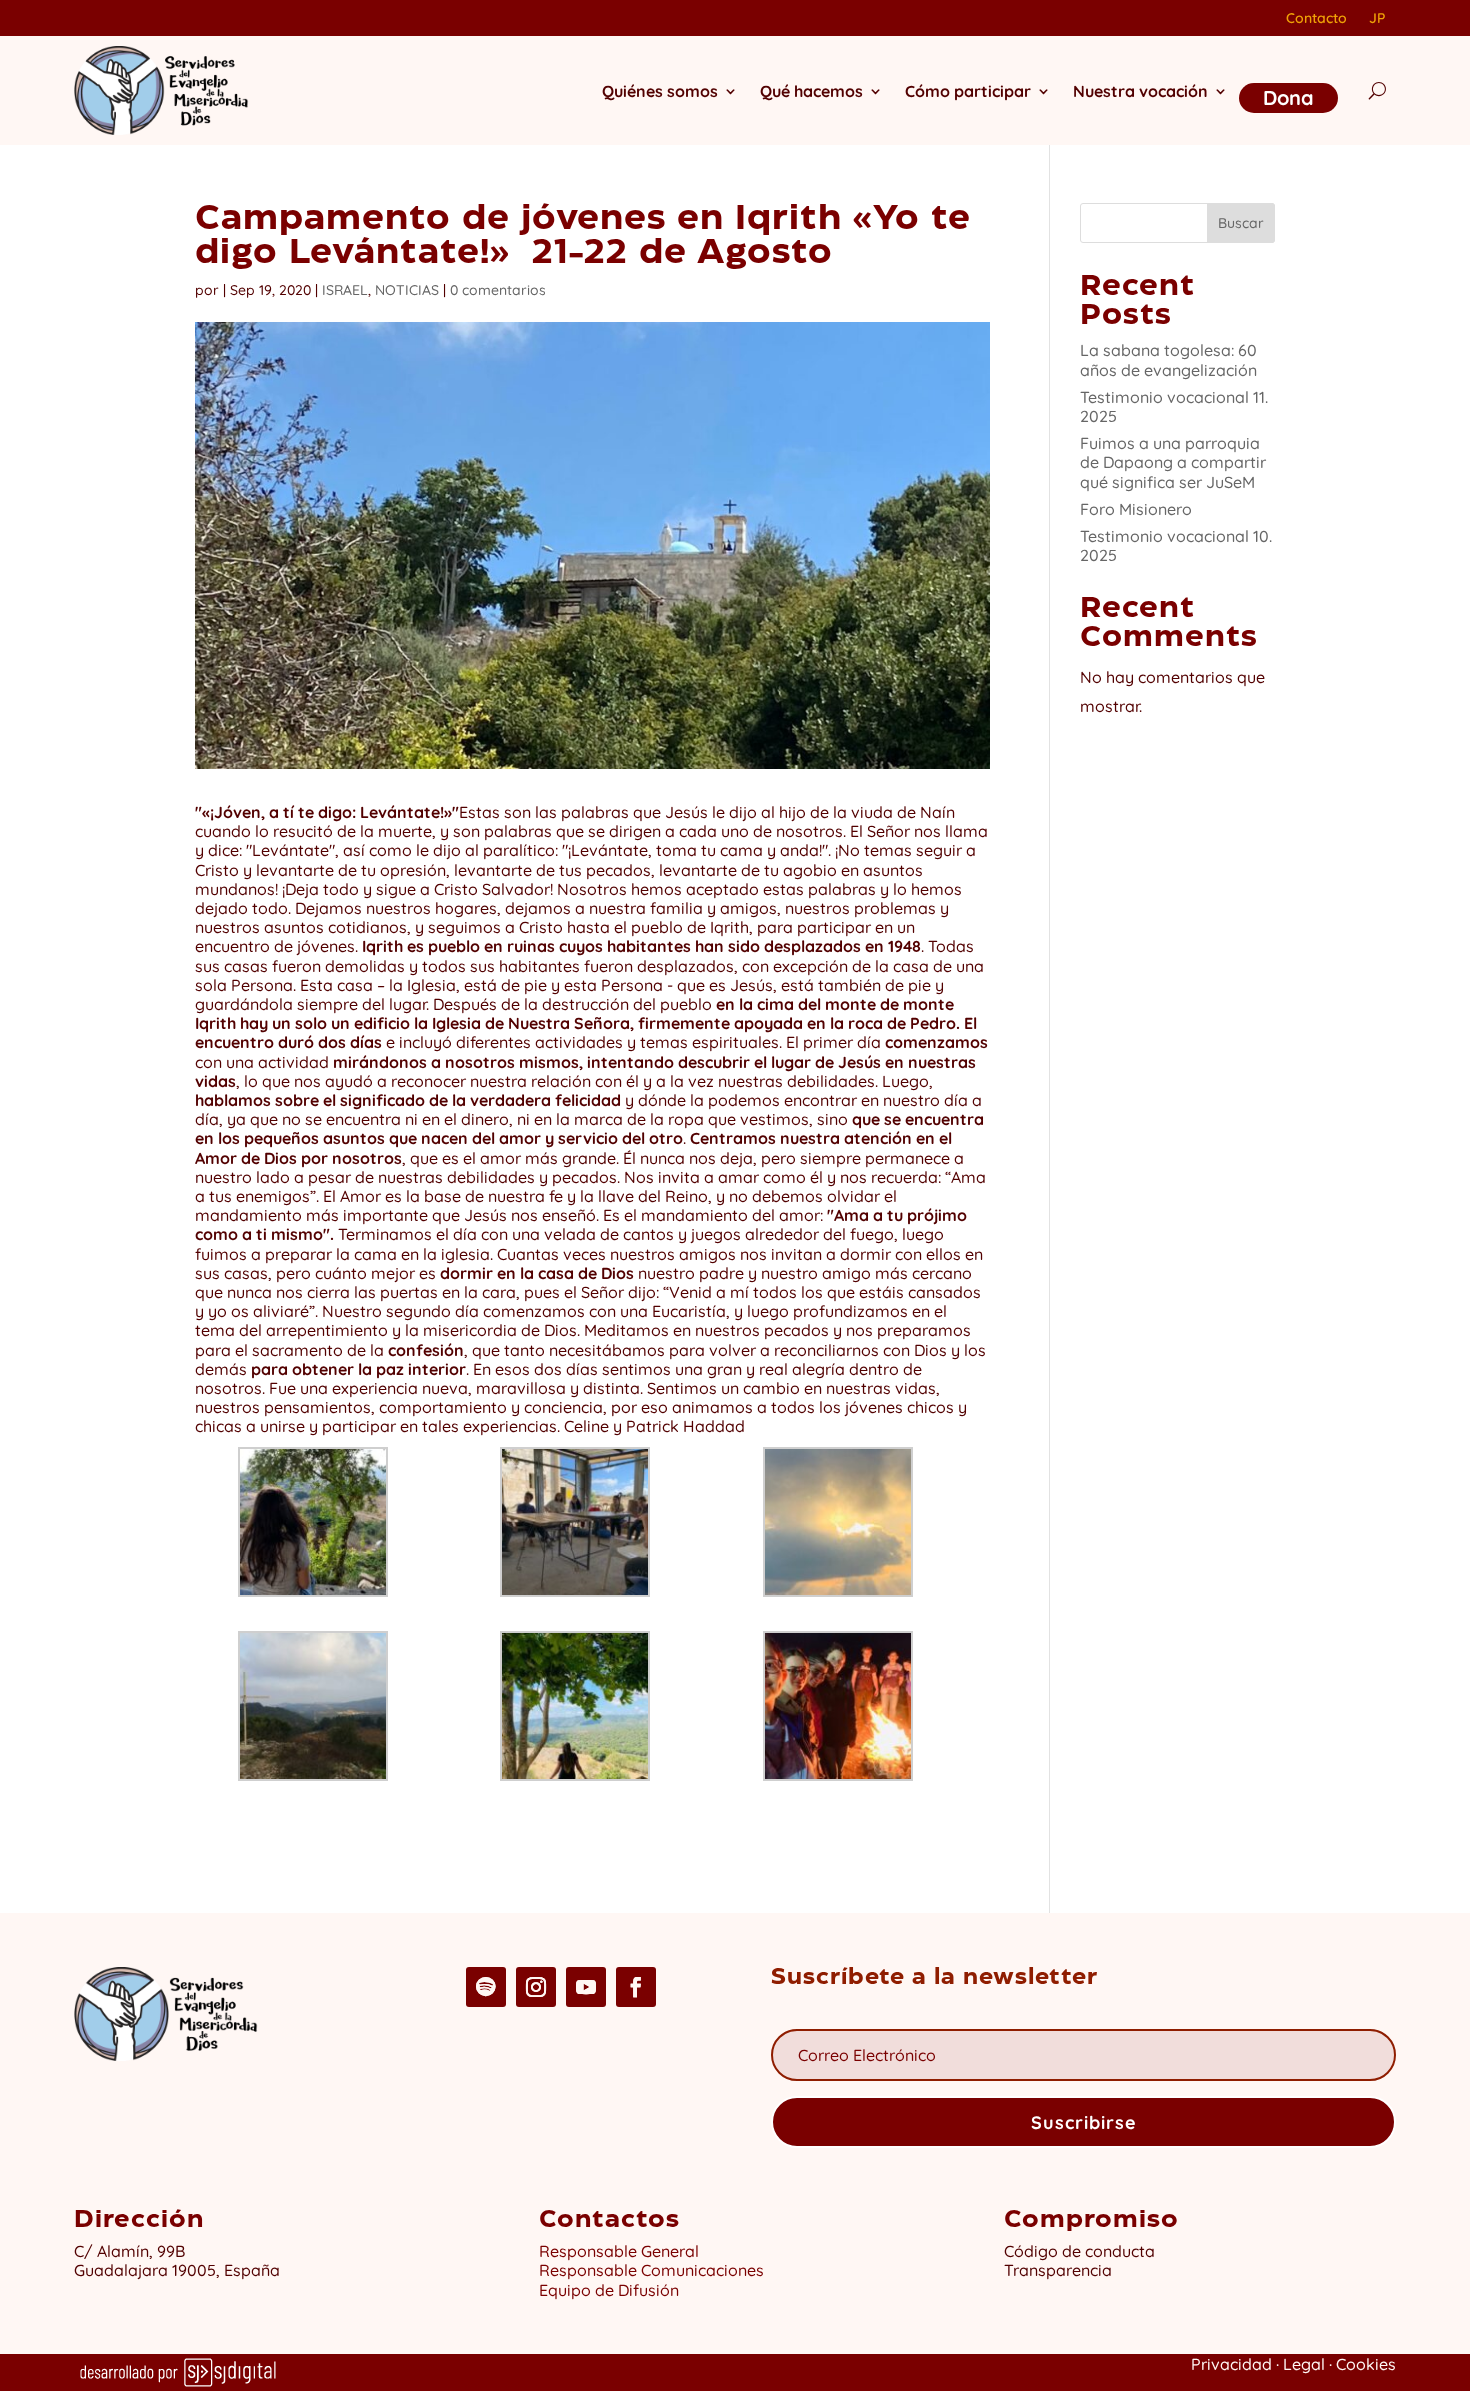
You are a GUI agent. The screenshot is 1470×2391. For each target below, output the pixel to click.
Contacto (1316, 19)
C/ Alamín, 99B (133, 2251)
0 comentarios (498, 290)
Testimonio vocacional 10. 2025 (1176, 545)
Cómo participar (968, 91)
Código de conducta (1079, 2251)
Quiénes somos (660, 91)
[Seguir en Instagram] (536, 1987)
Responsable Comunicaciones (651, 2270)
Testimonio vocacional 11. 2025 (1174, 406)
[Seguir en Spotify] (486, 1987)
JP (1377, 19)
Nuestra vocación (1140, 91)
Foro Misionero (1136, 509)
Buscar (1241, 223)
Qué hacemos (811, 91)
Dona (1288, 97)
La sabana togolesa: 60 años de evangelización (1168, 359)
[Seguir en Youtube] (586, 1987)
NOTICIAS (407, 290)
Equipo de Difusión (609, 2290)
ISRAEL (345, 290)
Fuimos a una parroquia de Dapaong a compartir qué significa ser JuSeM (1173, 462)
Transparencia (1058, 2270)
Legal (1304, 2364)
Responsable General (619, 2251)
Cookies (1366, 2364)
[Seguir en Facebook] (636, 1987)
